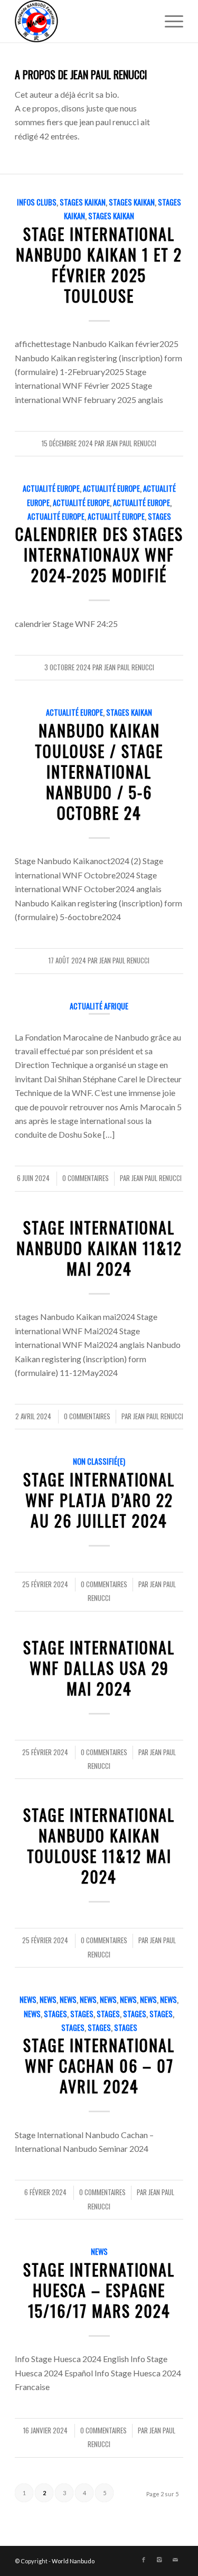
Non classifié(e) (99, 1461)
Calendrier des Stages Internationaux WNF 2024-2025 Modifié (99, 554)
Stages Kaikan (83, 202)
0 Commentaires (86, 1178)
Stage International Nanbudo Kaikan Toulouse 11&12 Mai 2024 (99, 1846)
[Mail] (175, 2560)
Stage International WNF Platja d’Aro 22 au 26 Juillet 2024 (99, 1500)
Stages (159, 516)
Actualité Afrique (99, 1006)
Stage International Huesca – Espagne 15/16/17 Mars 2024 (99, 2290)
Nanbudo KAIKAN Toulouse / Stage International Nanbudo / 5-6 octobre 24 (99, 771)
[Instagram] (159, 2560)
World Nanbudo (73, 2561)
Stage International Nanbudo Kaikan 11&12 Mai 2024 (99, 1248)
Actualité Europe (51, 488)
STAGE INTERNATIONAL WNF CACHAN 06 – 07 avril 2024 (99, 2066)
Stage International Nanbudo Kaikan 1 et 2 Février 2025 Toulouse (99, 265)
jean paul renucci (131, 443)
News (28, 1999)
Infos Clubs (37, 202)
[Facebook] (144, 2560)
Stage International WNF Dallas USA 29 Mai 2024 (99, 1668)
